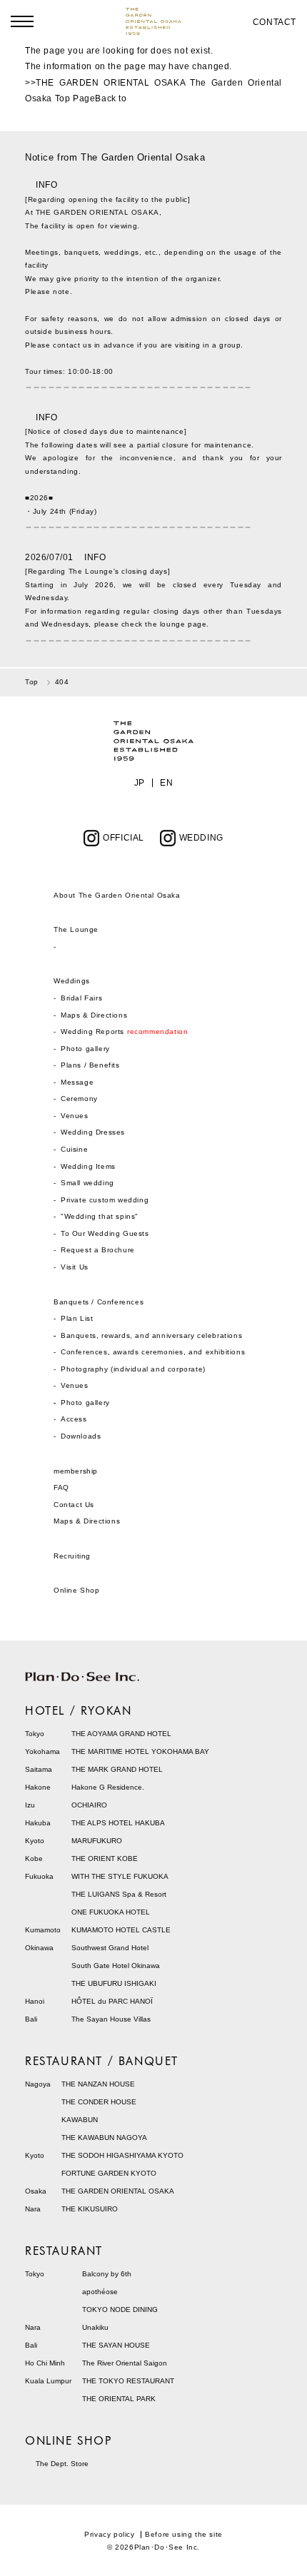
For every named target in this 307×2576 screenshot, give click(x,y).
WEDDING (201, 838)
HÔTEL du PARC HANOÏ (112, 2001)
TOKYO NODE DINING (120, 2309)
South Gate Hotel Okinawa (116, 1966)
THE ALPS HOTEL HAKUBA (118, 1823)
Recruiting (72, 1556)
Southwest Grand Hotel (110, 1948)
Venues (75, 1116)
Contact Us (74, 1505)
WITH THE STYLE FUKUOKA (120, 1876)
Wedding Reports (124, 1031)
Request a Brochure (98, 1250)
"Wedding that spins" (100, 1216)
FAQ (61, 1487)
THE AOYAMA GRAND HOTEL (121, 1734)
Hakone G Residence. (108, 1787)
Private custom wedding (105, 1200)
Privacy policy (109, 2534)
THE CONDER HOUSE (99, 2102)
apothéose (100, 2292)
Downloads (81, 1436)
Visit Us (75, 1267)
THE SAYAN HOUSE (116, 2345)
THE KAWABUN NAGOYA (104, 2138)
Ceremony (79, 1099)
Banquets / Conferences (99, 1302)
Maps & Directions (94, 1015)
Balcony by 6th (107, 2274)
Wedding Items (88, 1166)
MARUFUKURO (97, 1841)
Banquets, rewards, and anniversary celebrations (151, 1335)
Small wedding (87, 1183)
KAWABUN (80, 2120)
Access (74, 1419)
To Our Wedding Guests (105, 1233)
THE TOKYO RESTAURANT (128, 2381)
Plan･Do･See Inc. (167, 2547)
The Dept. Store (62, 2464)
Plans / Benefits (90, 1065)
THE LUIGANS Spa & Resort (119, 1894)
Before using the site (184, 2534)
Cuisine (74, 1149)
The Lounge (76, 929)
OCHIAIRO (89, 1805)
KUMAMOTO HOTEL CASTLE (121, 1930)
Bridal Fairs (81, 998)
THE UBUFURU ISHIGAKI (114, 1983)
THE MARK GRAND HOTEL (117, 1769)
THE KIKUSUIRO (90, 2209)
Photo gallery (85, 1049)
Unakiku (95, 2327)
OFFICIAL (124, 838)
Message (77, 1082)
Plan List (77, 1318)
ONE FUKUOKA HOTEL (111, 1912)
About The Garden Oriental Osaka (117, 895)
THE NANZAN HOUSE (98, 2084)
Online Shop (77, 1590)
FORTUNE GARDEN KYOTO (109, 2173)
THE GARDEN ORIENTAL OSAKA (118, 2191)
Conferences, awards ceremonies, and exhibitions (153, 1352)
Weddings (72, 981)
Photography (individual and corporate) (133, 1369)
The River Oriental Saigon (125, 2363)
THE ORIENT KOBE (105, 1859)
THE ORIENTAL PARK (119, 2399)
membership (76, 1471)
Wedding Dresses (93, 1132)
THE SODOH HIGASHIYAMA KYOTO (122, 2155)
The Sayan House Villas (111, 2019)
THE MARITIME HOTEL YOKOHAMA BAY (140, 1751)
